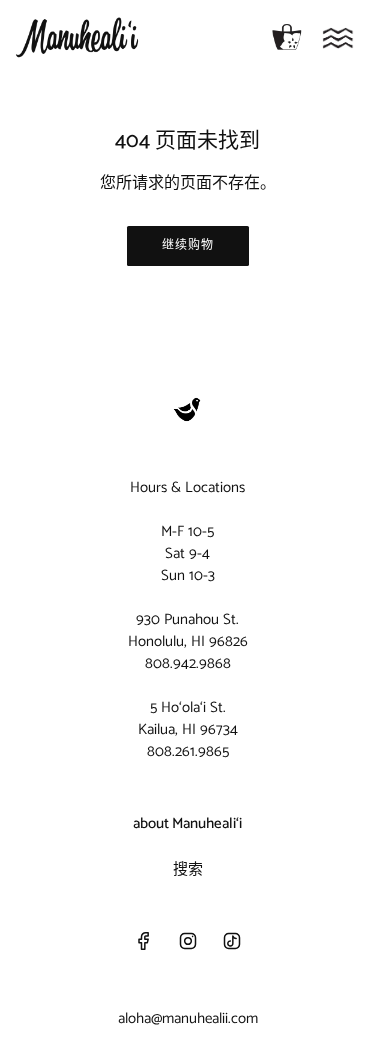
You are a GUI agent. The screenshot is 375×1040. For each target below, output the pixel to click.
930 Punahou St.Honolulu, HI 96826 (188, 630)
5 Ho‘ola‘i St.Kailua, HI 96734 (188, 718)
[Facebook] (144, 941)
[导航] (338, 38)
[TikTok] (232, 941)
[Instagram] (188, 941)
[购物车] (287, 38)
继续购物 (188, 245)
